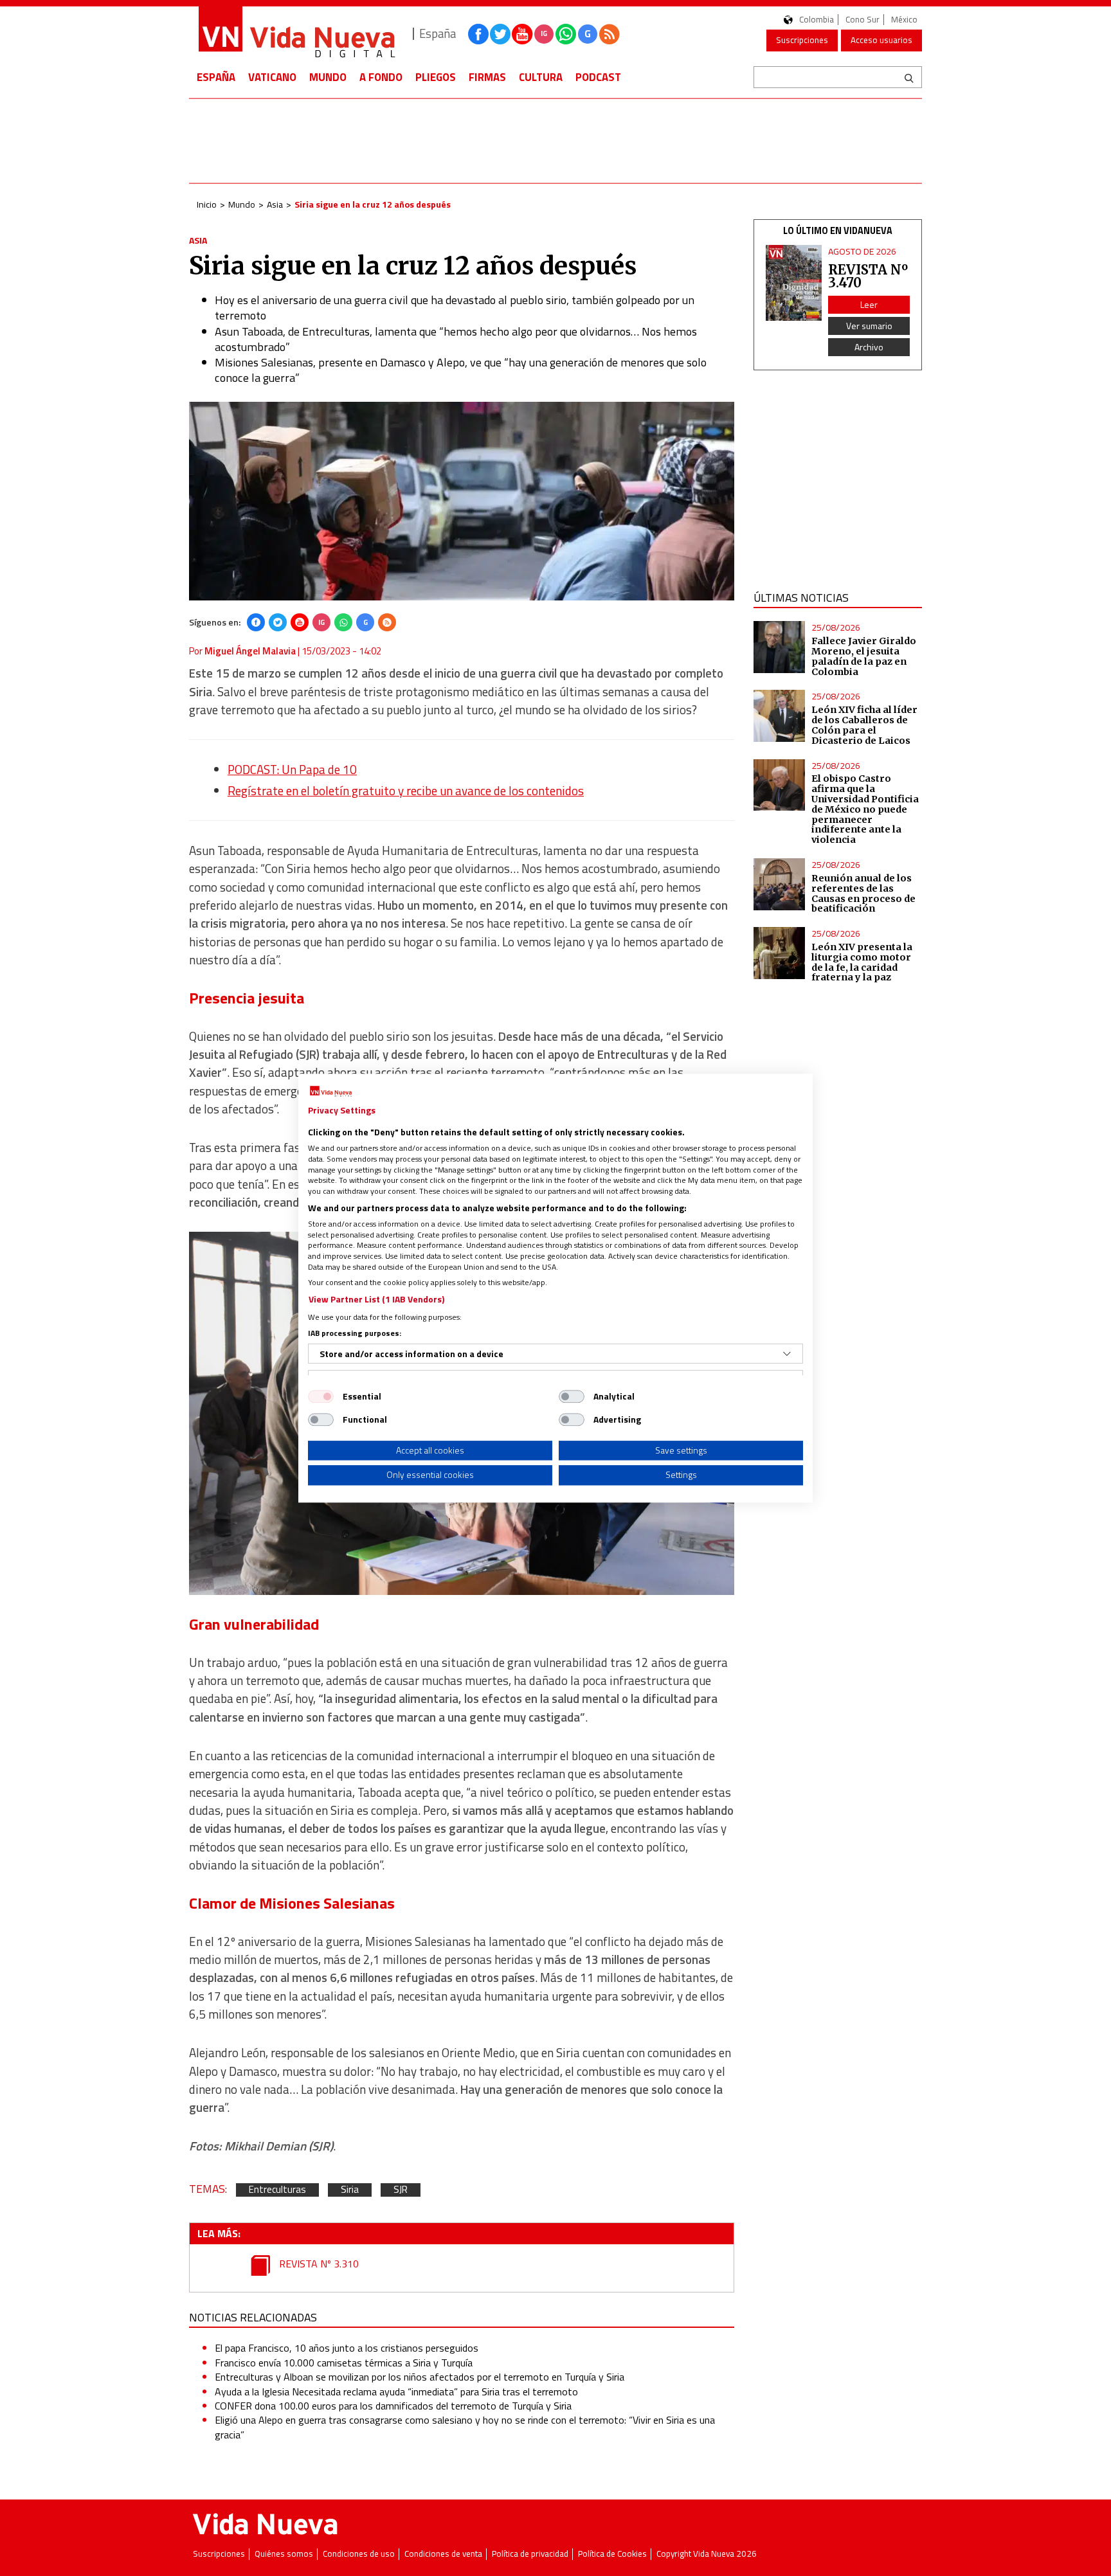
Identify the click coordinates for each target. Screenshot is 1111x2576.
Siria (350, 2190)
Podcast (598, 77)
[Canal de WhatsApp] (566, 34)
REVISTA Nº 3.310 (318, 2264)
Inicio (207, 204)
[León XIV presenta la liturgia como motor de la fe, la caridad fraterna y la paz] (780, 953)
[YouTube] (300, 622)
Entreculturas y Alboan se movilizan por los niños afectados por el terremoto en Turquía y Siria (420, 2377)
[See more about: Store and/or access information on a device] (787, 1354)
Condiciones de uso (359, 2554)
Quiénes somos (284, 2554)
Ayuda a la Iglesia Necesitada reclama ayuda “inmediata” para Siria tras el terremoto (396, 2391)
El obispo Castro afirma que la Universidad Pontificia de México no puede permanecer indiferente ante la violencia (865, 809)
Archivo (869, 347)
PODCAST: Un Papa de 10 (292, 770)
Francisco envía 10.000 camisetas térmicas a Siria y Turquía (344, 2363)
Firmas (487, 77)
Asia (275, 204)
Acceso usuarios (881, 40)
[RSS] (387, 622)
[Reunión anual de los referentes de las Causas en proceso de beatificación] (780, 884)
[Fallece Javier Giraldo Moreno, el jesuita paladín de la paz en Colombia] (780, 647)
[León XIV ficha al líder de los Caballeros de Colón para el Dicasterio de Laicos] (780, 716)
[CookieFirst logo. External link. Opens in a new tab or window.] (331, 1092)
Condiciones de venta (443, 2554)
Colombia (817, 20)
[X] (278, 622)
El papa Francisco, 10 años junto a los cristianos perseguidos (347, 2348)
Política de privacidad (530, 2554)
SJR (401, 2190)
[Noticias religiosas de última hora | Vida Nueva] (296, 34)
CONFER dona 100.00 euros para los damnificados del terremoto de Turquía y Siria (393, 2406)
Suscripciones (802, 40)
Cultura (541, 77)
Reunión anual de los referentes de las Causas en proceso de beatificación (863, 894)
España (216, 77)
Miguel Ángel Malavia (250, 651)
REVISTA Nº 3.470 (868, 276)
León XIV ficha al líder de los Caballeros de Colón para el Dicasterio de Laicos (864, 725)
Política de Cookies (612, 2554)
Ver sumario (869, 326)
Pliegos (436, 77)
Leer (869, 304)
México (904, 20)
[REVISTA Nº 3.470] (794, 283)
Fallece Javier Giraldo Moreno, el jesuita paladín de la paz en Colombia (864, 656)
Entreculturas (277, 2190)
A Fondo (381, 77)
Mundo (328, 77)
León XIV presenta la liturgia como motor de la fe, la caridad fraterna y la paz (862, 962)
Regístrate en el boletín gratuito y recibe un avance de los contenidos (406, 791)
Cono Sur (863, 20)
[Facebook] (256, 622)
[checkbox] (321, 1396)
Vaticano (272, 77)
